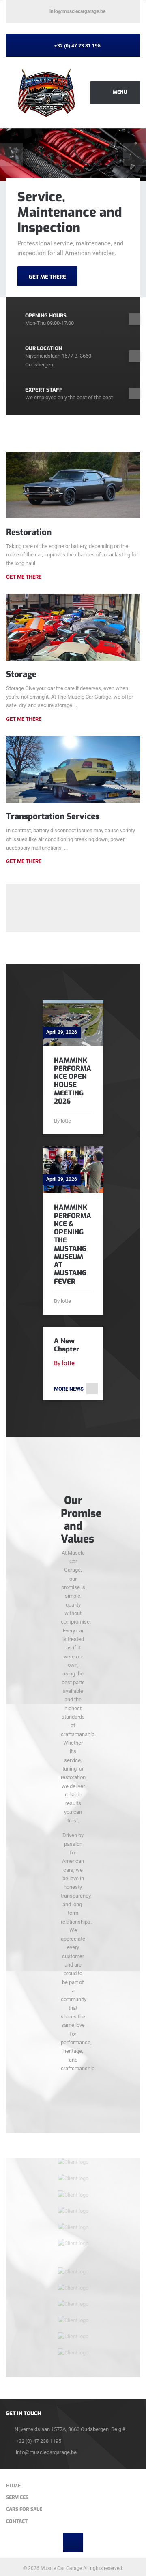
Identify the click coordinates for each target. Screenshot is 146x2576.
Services (17, 2497)
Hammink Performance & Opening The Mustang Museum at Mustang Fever (73, 1244)
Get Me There (24, 577)
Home (13, 2486)
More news (69, 1389)
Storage (21, 674)
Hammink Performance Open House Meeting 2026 (73, 1081)
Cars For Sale (24, 2509)
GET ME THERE (47, 277)
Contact (17, 2521)
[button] (11, 155)
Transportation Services (53, 816)
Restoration (29, 532)
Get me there (24, 719)
